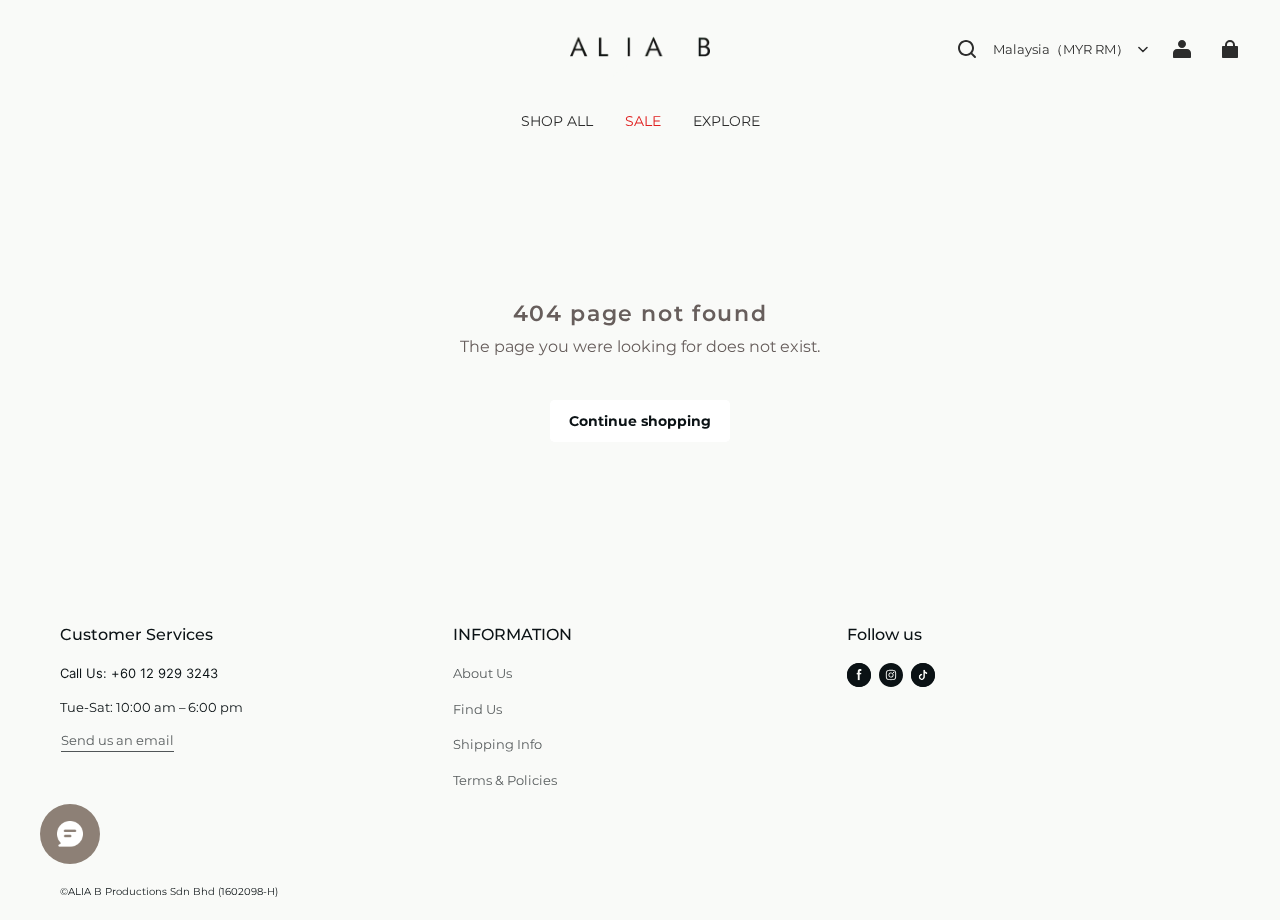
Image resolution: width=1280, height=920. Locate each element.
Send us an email (117, 740)
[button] (967, 49)
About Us (482, 673)
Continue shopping (640, 421)
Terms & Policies (505, 780)
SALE (643, 121)
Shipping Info (497, 744)
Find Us (477, 709)
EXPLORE (726, 121)
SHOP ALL (557, 121)
